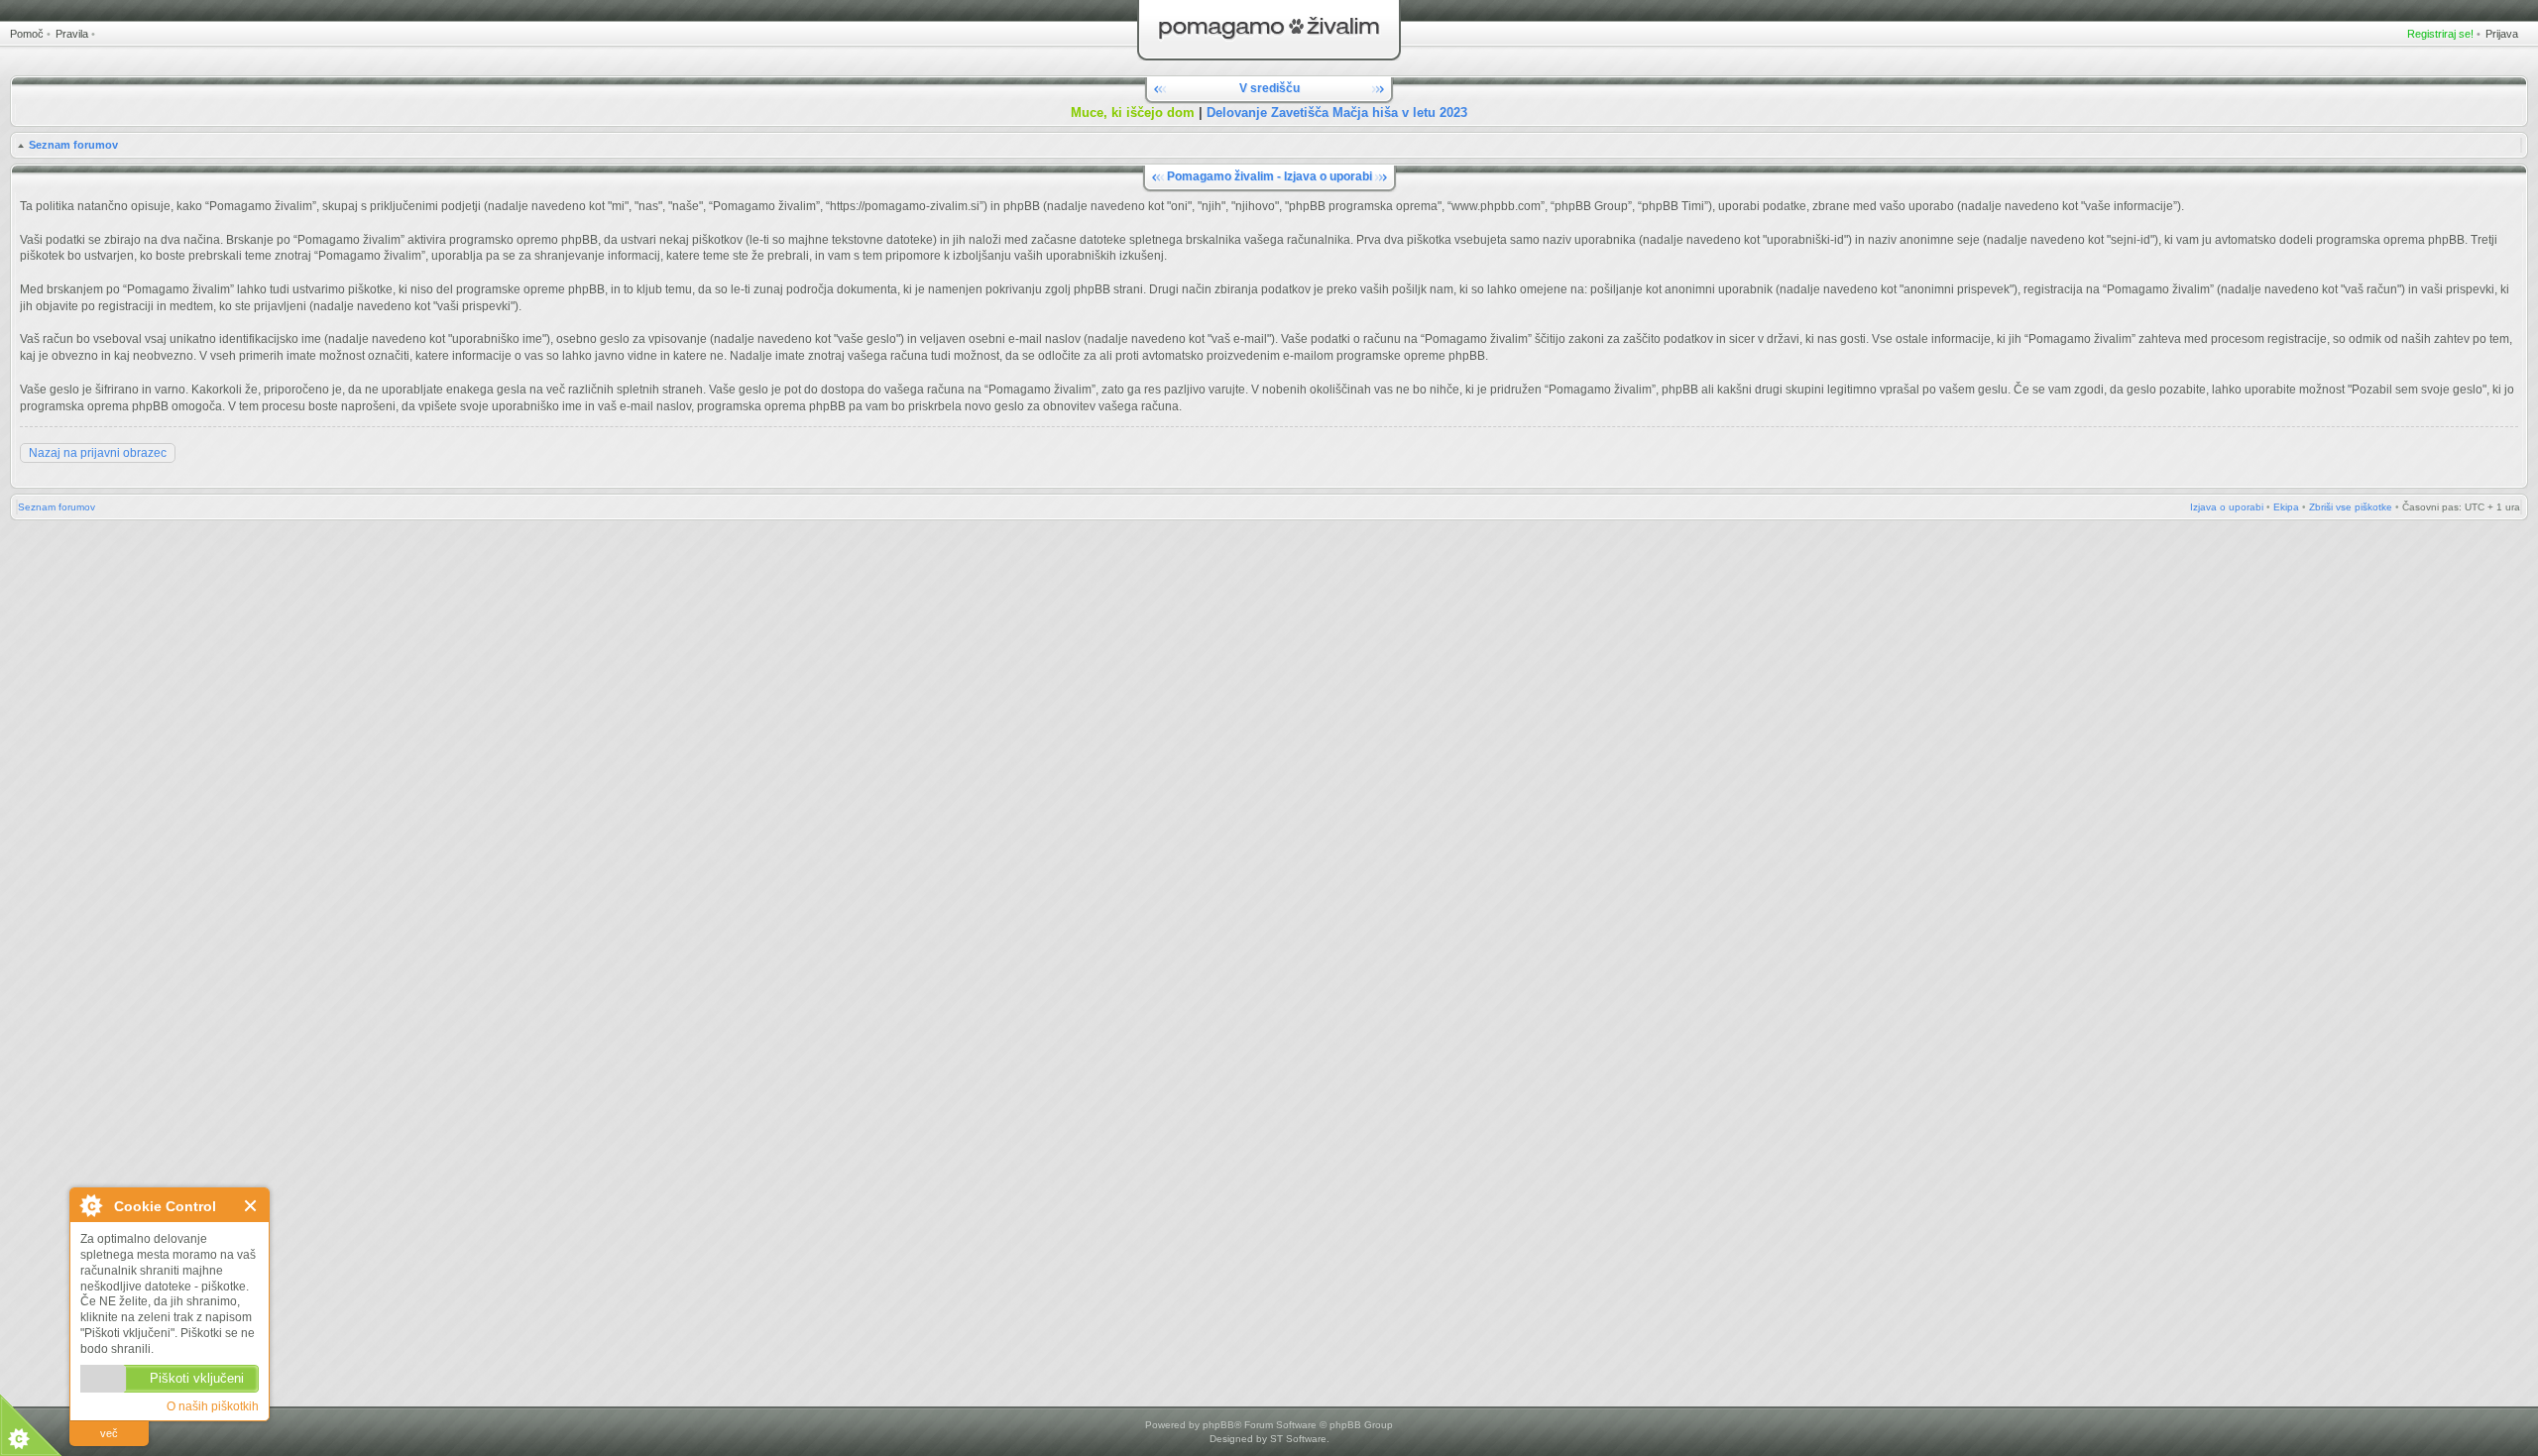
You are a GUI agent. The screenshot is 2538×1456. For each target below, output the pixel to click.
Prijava (2502, 34)
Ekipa (2286, 507)
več (109, 1433)
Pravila (72, 34)
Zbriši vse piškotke (2351, 507)
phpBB (1218, 1425)
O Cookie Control (90, 1205)
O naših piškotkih (213, 1406)
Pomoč (27, 34)
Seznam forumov (73, 145)
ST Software (1298, 1439)
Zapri (251, 1206)
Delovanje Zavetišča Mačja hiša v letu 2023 (1337, 112)
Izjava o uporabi (2227, 507)
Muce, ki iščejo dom (1133, 112)
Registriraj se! (2440, 34)
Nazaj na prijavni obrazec (98, 453)
